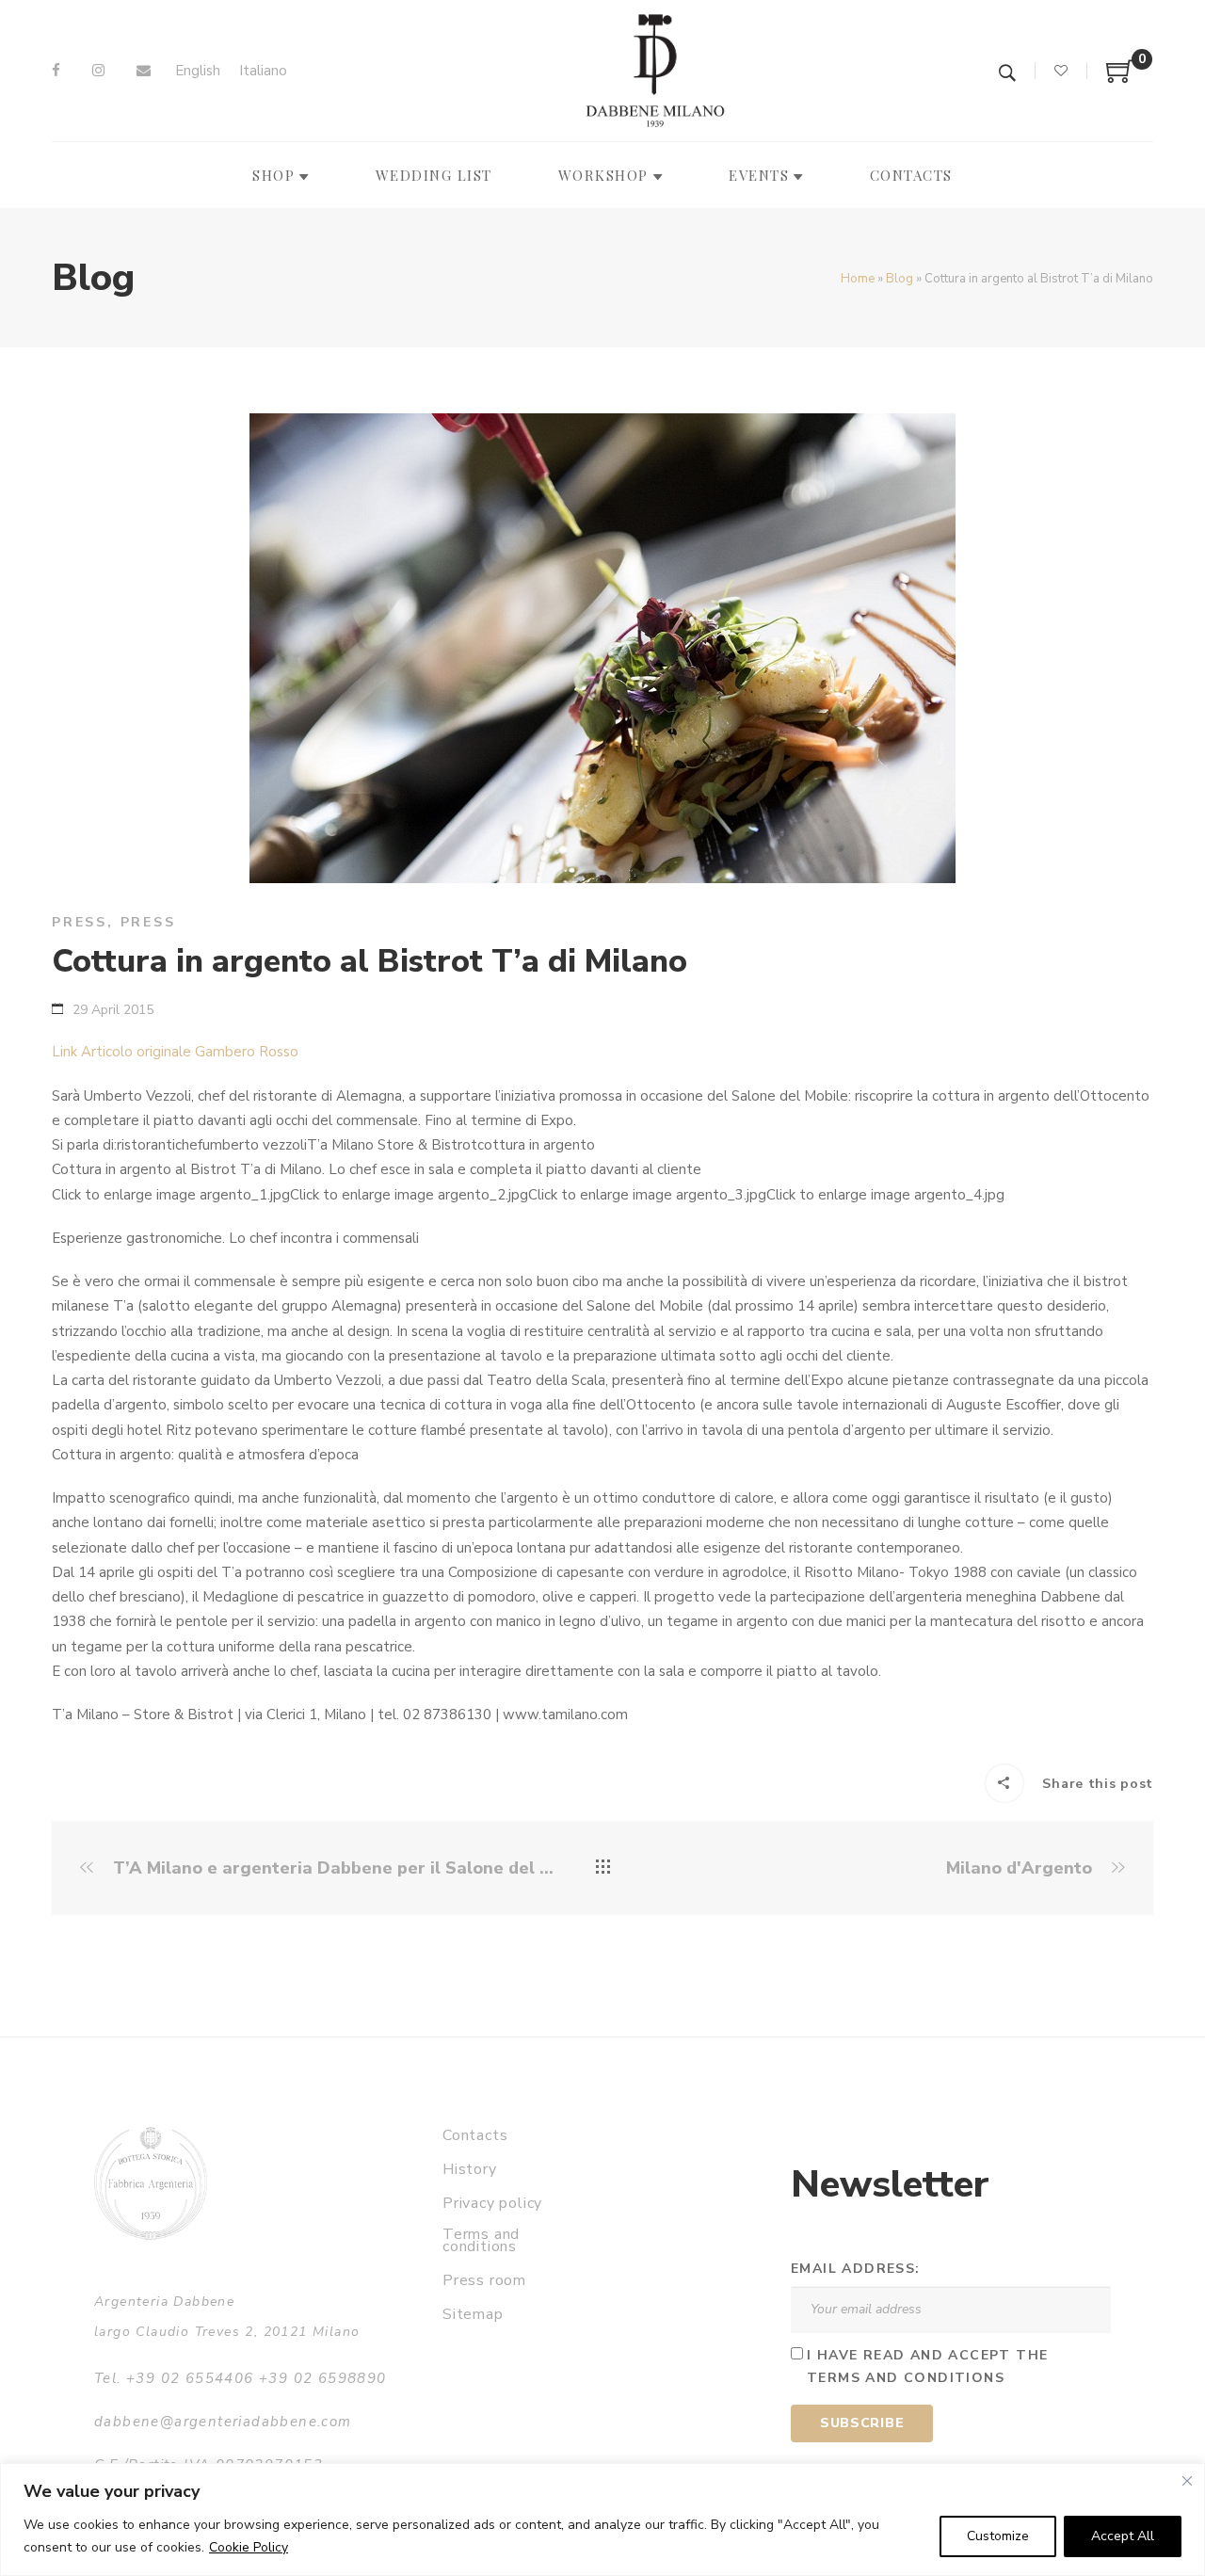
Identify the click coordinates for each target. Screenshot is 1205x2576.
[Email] (144, 71)
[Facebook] (56, 71)
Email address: (856, 2269)
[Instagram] (98, 71)
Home (858, 279)
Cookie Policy (249, 2547)
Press (80, 922)
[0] (1120, 78)
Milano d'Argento (1021, 1868)
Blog (900, 279)
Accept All (1123, 2536)
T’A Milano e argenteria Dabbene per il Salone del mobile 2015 (332, 1868)
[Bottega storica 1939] (151, 2183)
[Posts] (603, 1868)
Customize (998, 2536)
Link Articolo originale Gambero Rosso (175, 1052)
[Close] (1187, 2481)
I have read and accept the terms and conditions (927, 2367)
